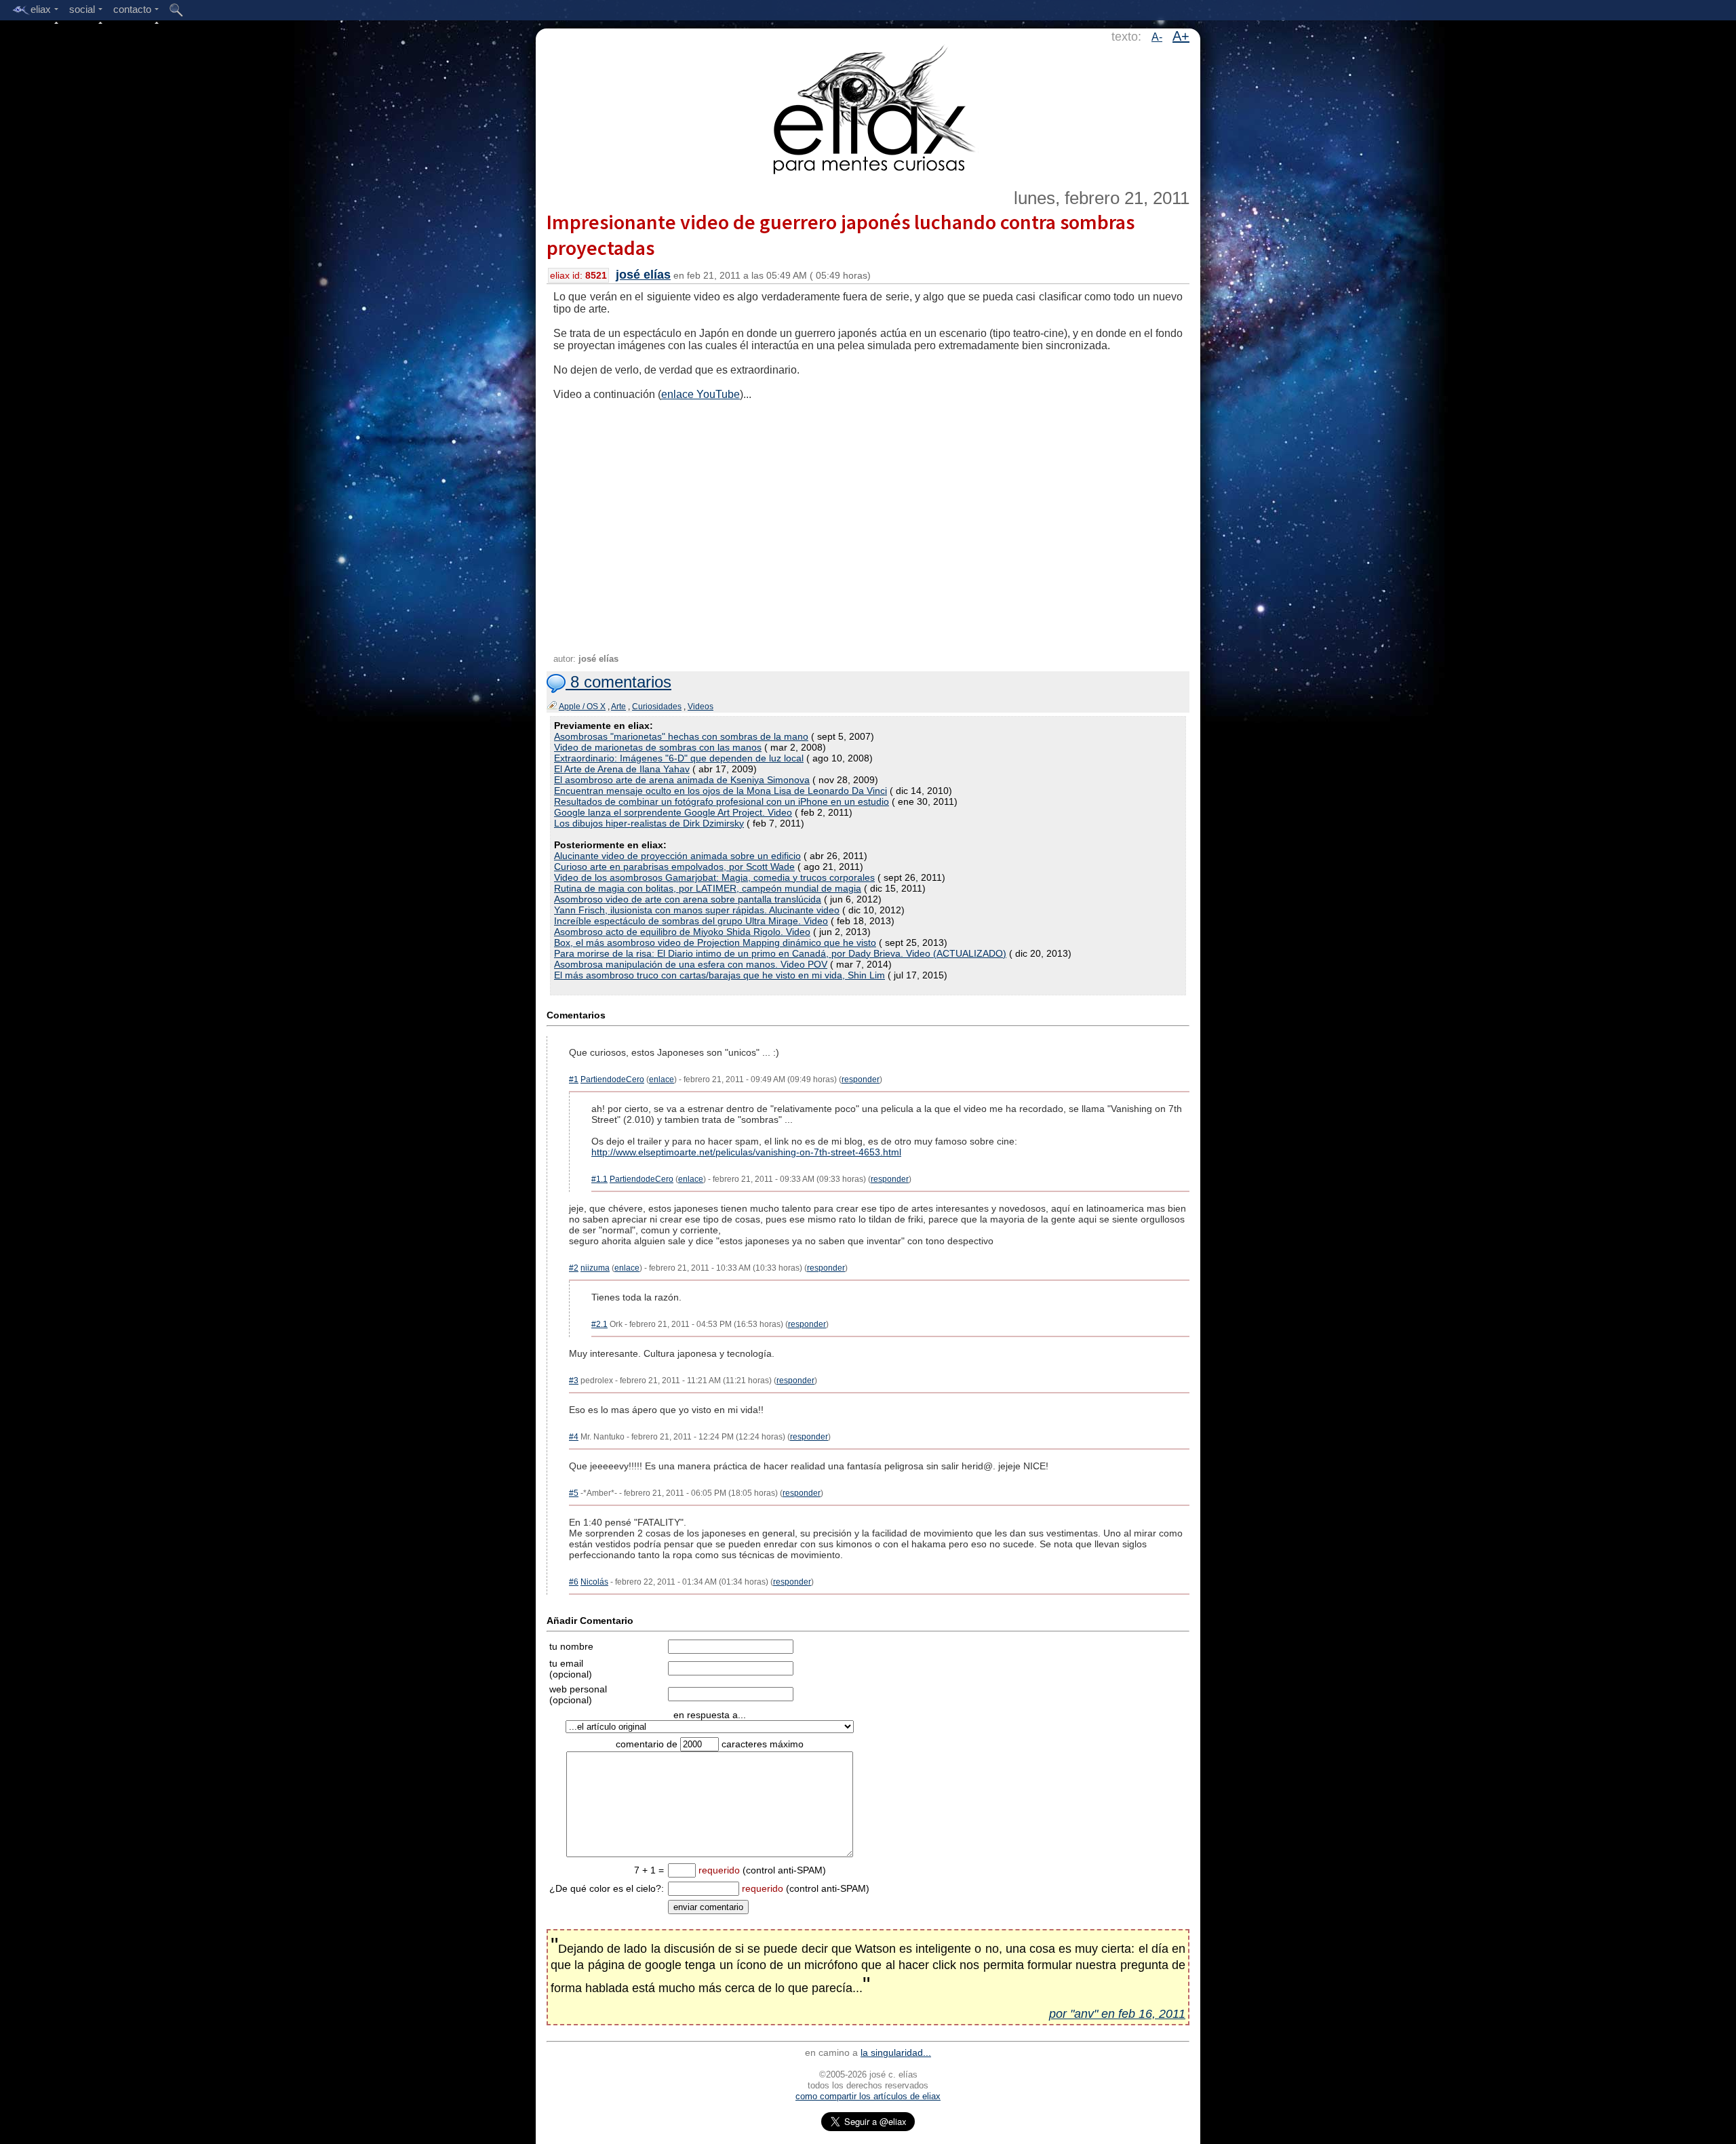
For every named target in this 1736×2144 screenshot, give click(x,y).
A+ (1181, 36)
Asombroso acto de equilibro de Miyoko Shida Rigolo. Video (682, 932)
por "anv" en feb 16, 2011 (1117, 2014)
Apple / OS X (582, 707)
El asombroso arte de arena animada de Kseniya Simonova (682, 780)
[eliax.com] (868, 107)
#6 (574, 1582)
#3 (574, 1381)
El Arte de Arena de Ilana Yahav (622, 769)
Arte (618, 707)
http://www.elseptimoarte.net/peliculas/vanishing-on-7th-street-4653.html (746, 1152)
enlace (662, 1079)
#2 (574, 1268)
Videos (701, 707)
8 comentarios (618, 682)
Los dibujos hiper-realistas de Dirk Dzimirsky (649, 823)
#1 (574, 1079)
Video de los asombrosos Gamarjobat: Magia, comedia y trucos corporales (714, 877)
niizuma (595, 1268)
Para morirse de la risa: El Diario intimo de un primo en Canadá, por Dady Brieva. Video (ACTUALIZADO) (780, 953)
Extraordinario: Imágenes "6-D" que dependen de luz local (679, 758)
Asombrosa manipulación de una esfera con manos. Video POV (691, 964)
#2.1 (599, 1324)
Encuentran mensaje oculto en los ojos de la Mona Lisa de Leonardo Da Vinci (721, 791)
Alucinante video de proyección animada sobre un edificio (677, 856)
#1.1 (599, 1179)
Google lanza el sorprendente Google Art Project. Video (673, 812)
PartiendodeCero (612, 1079)
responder (861, 1079)
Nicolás (594, 1582)
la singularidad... (896, 2052)
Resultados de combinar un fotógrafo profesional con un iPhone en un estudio (722, 801)
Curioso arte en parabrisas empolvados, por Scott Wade (674, 867)
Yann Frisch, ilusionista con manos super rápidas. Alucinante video (697, 910)
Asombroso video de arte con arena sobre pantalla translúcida (688, 899)
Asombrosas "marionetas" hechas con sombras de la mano (681, 736)
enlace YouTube (701, 394)
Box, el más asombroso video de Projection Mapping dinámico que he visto (715, 942)
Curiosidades (657, 707)
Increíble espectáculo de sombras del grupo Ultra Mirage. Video (691, 921)
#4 (574, 1437)
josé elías (643, 275)
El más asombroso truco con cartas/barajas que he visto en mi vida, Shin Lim (719, 975)
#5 (574, 1493)
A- (1157, 37)
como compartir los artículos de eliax (868, 2096)
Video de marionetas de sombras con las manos (658, 747)
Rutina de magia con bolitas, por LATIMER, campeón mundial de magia (708, 888)
